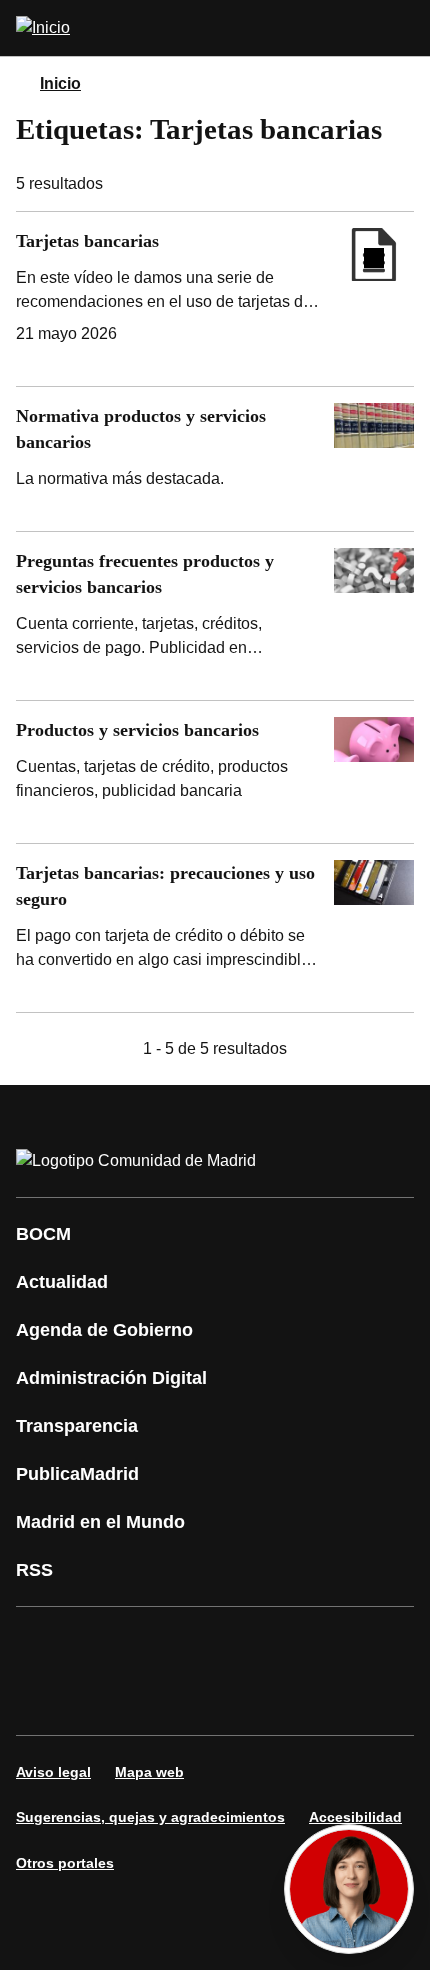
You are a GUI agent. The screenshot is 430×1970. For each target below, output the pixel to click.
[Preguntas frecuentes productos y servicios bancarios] (215, 616)
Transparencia (77, 1426)
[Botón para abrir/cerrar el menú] (402, 28)
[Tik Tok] (44, 1699)
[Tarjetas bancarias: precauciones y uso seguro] (215, 928)
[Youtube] (224, 1643)
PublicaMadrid (77, 1474)
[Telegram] (164, 1699)
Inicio (60, 83)
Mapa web (149, 1772)
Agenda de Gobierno (104, 1330)
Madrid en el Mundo (100, 1522)
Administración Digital (111, 1378)
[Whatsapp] (344, 1643)
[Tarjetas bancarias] (215, 299)
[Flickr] (104, 1699)
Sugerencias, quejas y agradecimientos (150, 1817)
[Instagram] (104, 1643)
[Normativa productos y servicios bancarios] (215, 459)
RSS (34, 1570)
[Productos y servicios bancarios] (215, 772)
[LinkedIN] (284, 1643)
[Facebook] (44, 1643)
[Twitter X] (164, 1643)
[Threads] (224, 1699)
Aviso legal (53, 1772)
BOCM (43, 1234)
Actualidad (62, 1282)
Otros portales (65, 1863)
